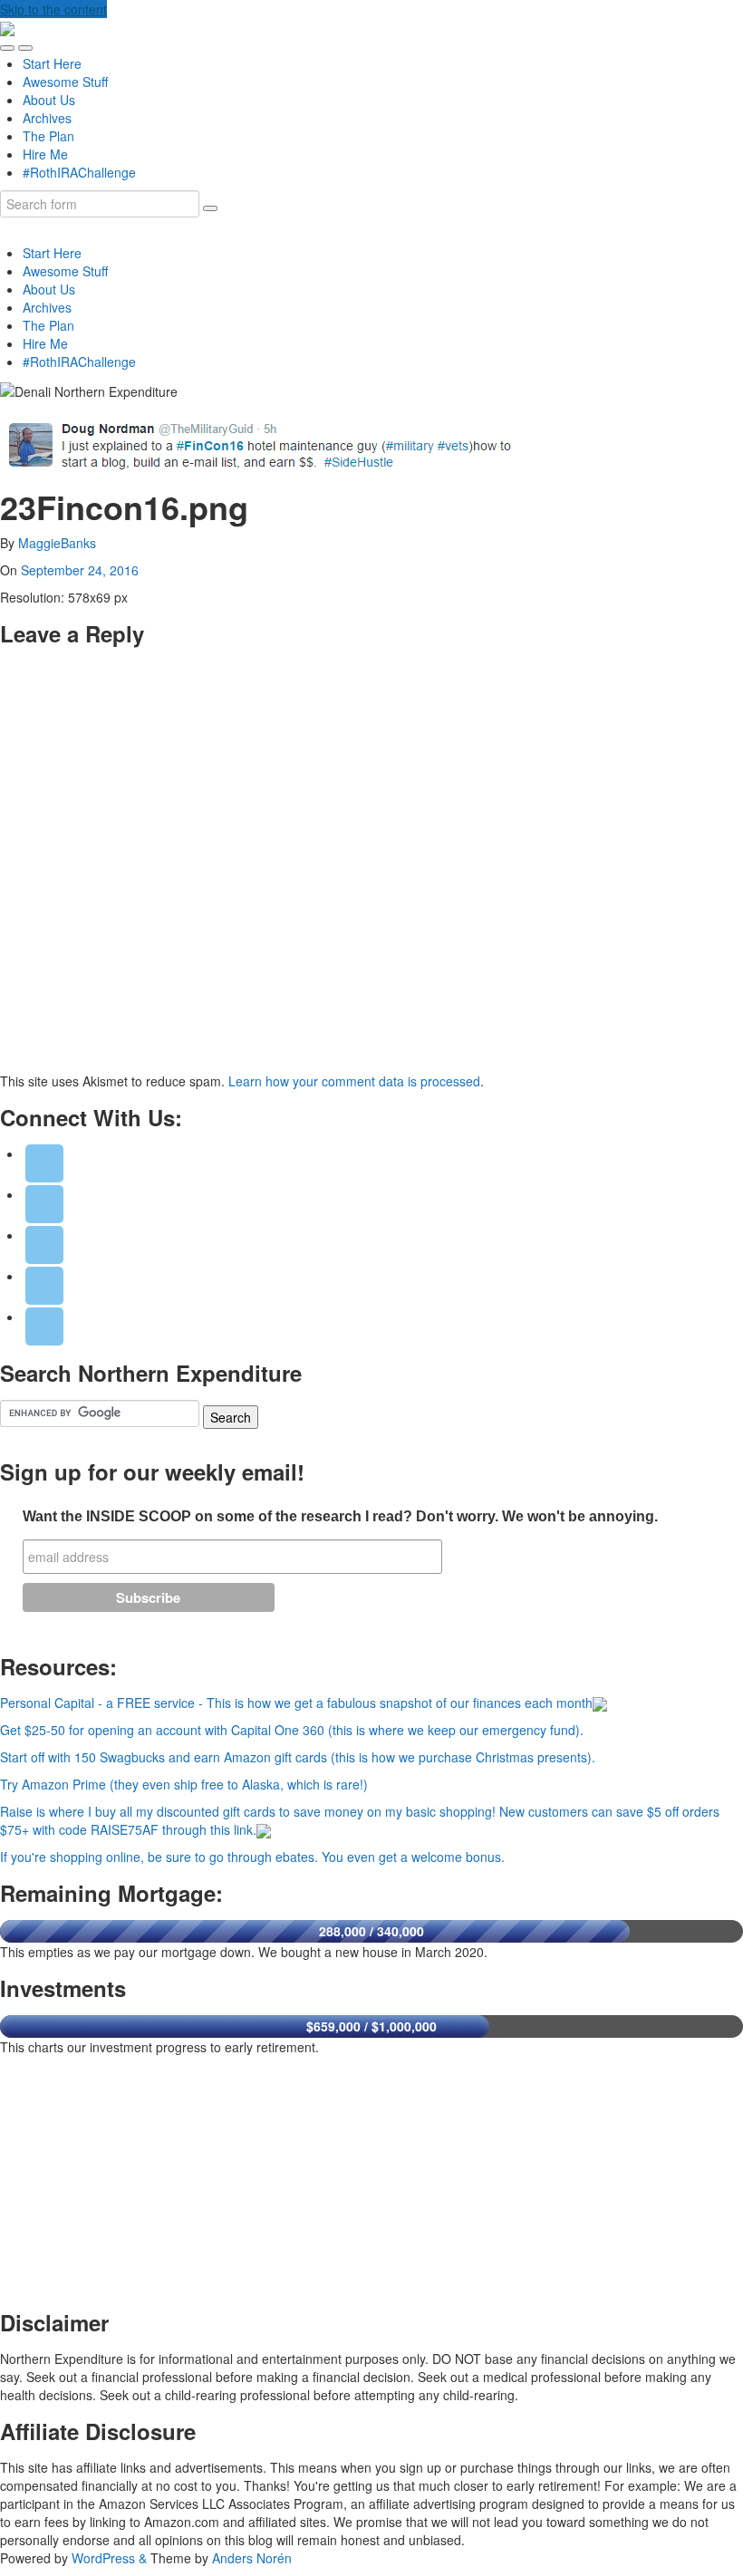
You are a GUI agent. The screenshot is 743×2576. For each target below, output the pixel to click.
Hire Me (45, 154)
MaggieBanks (57, 543)
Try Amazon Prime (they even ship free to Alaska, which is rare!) (184, 1784)
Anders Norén (252, 2558)
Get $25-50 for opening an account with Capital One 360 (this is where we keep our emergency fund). (292, 1730)
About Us (49, 100)
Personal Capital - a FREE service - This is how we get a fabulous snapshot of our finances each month (296, 1703)
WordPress (103, 2558)
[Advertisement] (136, 2178)
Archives (47, 118)
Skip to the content (53, 9)
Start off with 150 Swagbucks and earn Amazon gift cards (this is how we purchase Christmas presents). (298, 1757)
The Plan (48, 136)
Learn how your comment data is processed (354, 1081)
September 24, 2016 (80, 570)
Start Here (52, 63)
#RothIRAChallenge (79, 172)
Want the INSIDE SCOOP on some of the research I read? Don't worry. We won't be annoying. (340, 1516)
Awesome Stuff (65, 82)
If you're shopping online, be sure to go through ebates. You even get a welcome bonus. (252, 1857)
